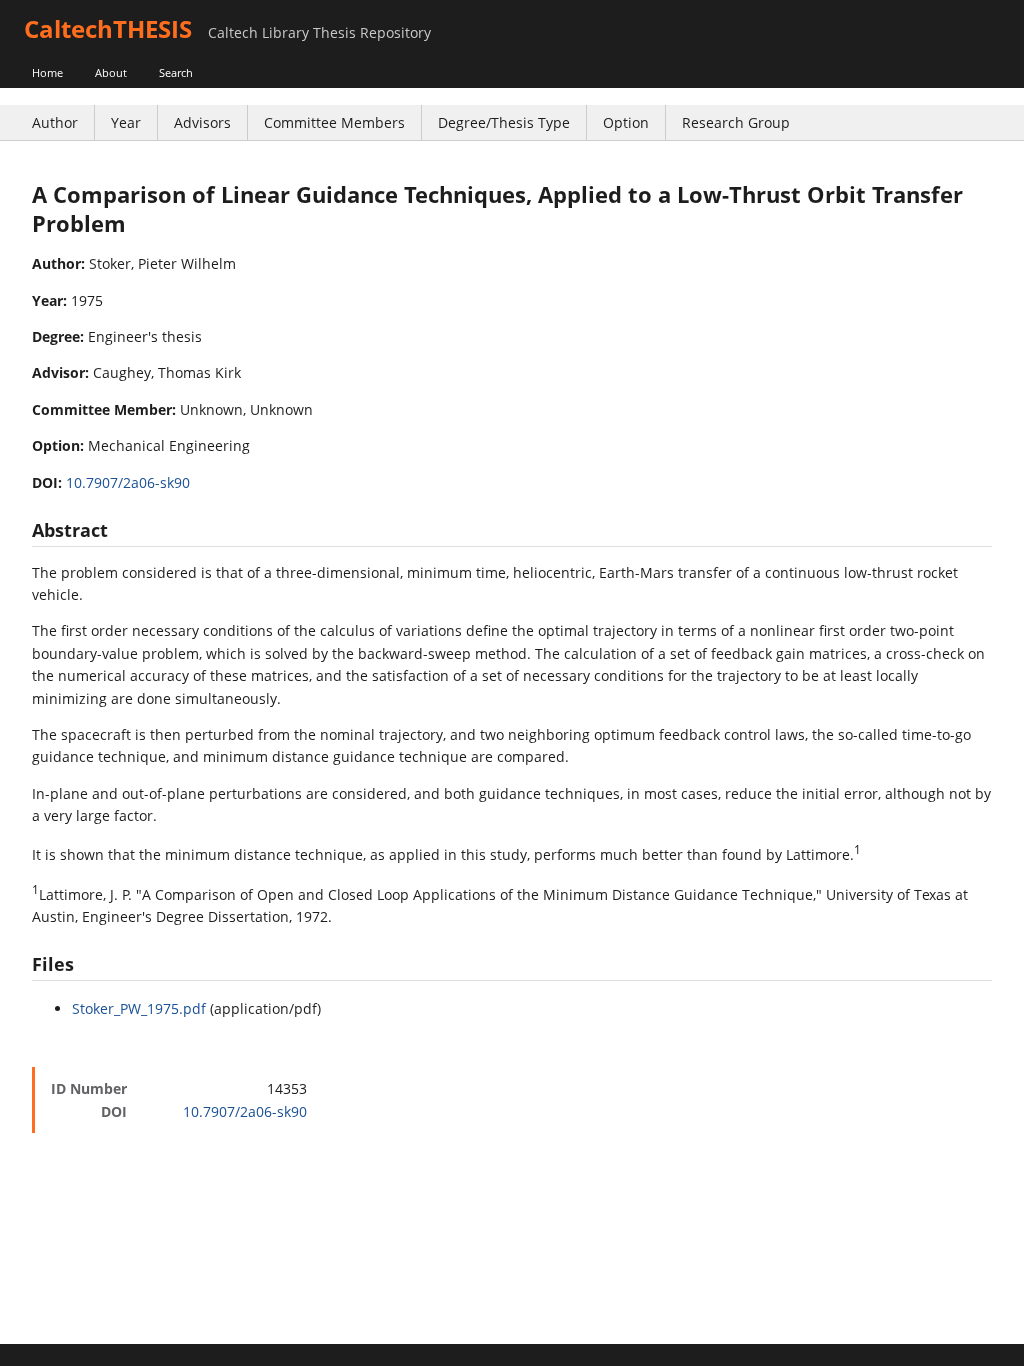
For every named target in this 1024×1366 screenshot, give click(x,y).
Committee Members (334, 122)
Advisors (202, 122)
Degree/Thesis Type (504, 122)
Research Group (736, 122)
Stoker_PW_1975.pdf (139, 1008)
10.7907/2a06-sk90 (128, 482)
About (111, 72)
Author (55, 122)
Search (176, 72)
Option (626, 122)
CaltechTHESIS (108, 28)
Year (126, 122)
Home (47, 72)
